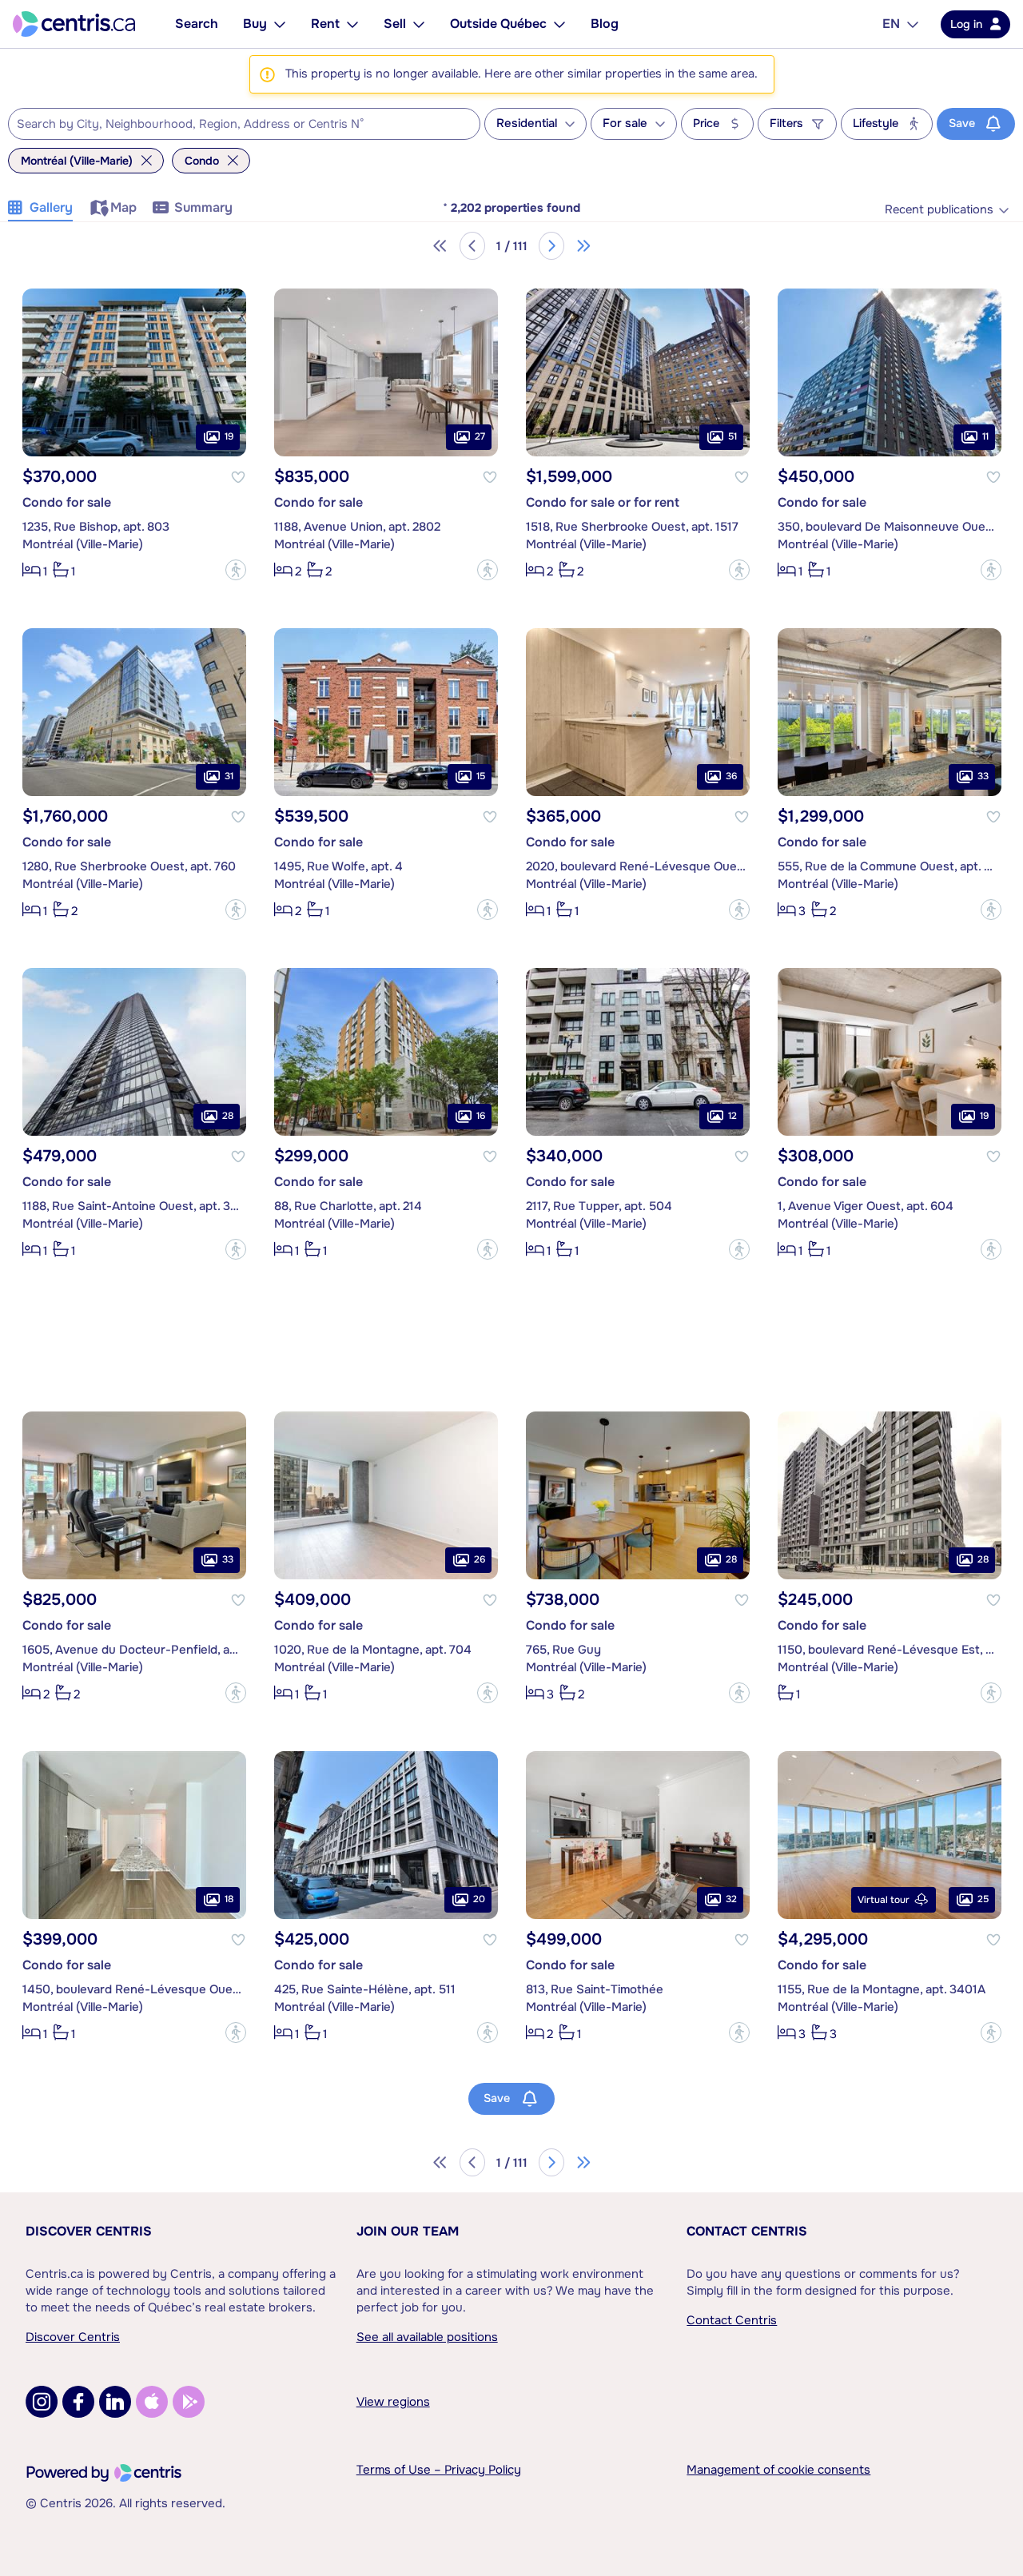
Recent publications (939, 210)
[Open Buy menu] (280, 24)
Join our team (408, 2231)
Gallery (51, 207)
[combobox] (244, 124)
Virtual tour (884, 1900)
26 (480, 1559)
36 (731, 776)
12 (732, 1116)
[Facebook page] (78, 2402)
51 (732, 436)
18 (229, 1899)
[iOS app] (152, 2402)
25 (983, 1899)
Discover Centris (89, 2231)
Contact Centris (747, 2231)
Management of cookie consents (778, 2470)
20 (479, 1899)
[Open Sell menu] (419, 24)
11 (985, 436)
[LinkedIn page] (115, 2402)
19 (229, 436)
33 (983, 776)
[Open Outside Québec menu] (559, 24)
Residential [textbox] (527, 123)
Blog (605, 24)
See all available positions (427, 2337)
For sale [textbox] (625, 123)
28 (228, 1116)
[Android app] (189, 2402)
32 (731, 1899)
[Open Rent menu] (352, 24)
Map (123, 207)
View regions (393, 2402)
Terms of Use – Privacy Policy (439, 2470)
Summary (203, 207)
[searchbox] (234, 125)
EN (891, 24)
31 (229, 776)
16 (481, 1116)
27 (480, 436)
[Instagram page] (42, 2402)
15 (481, 776)
